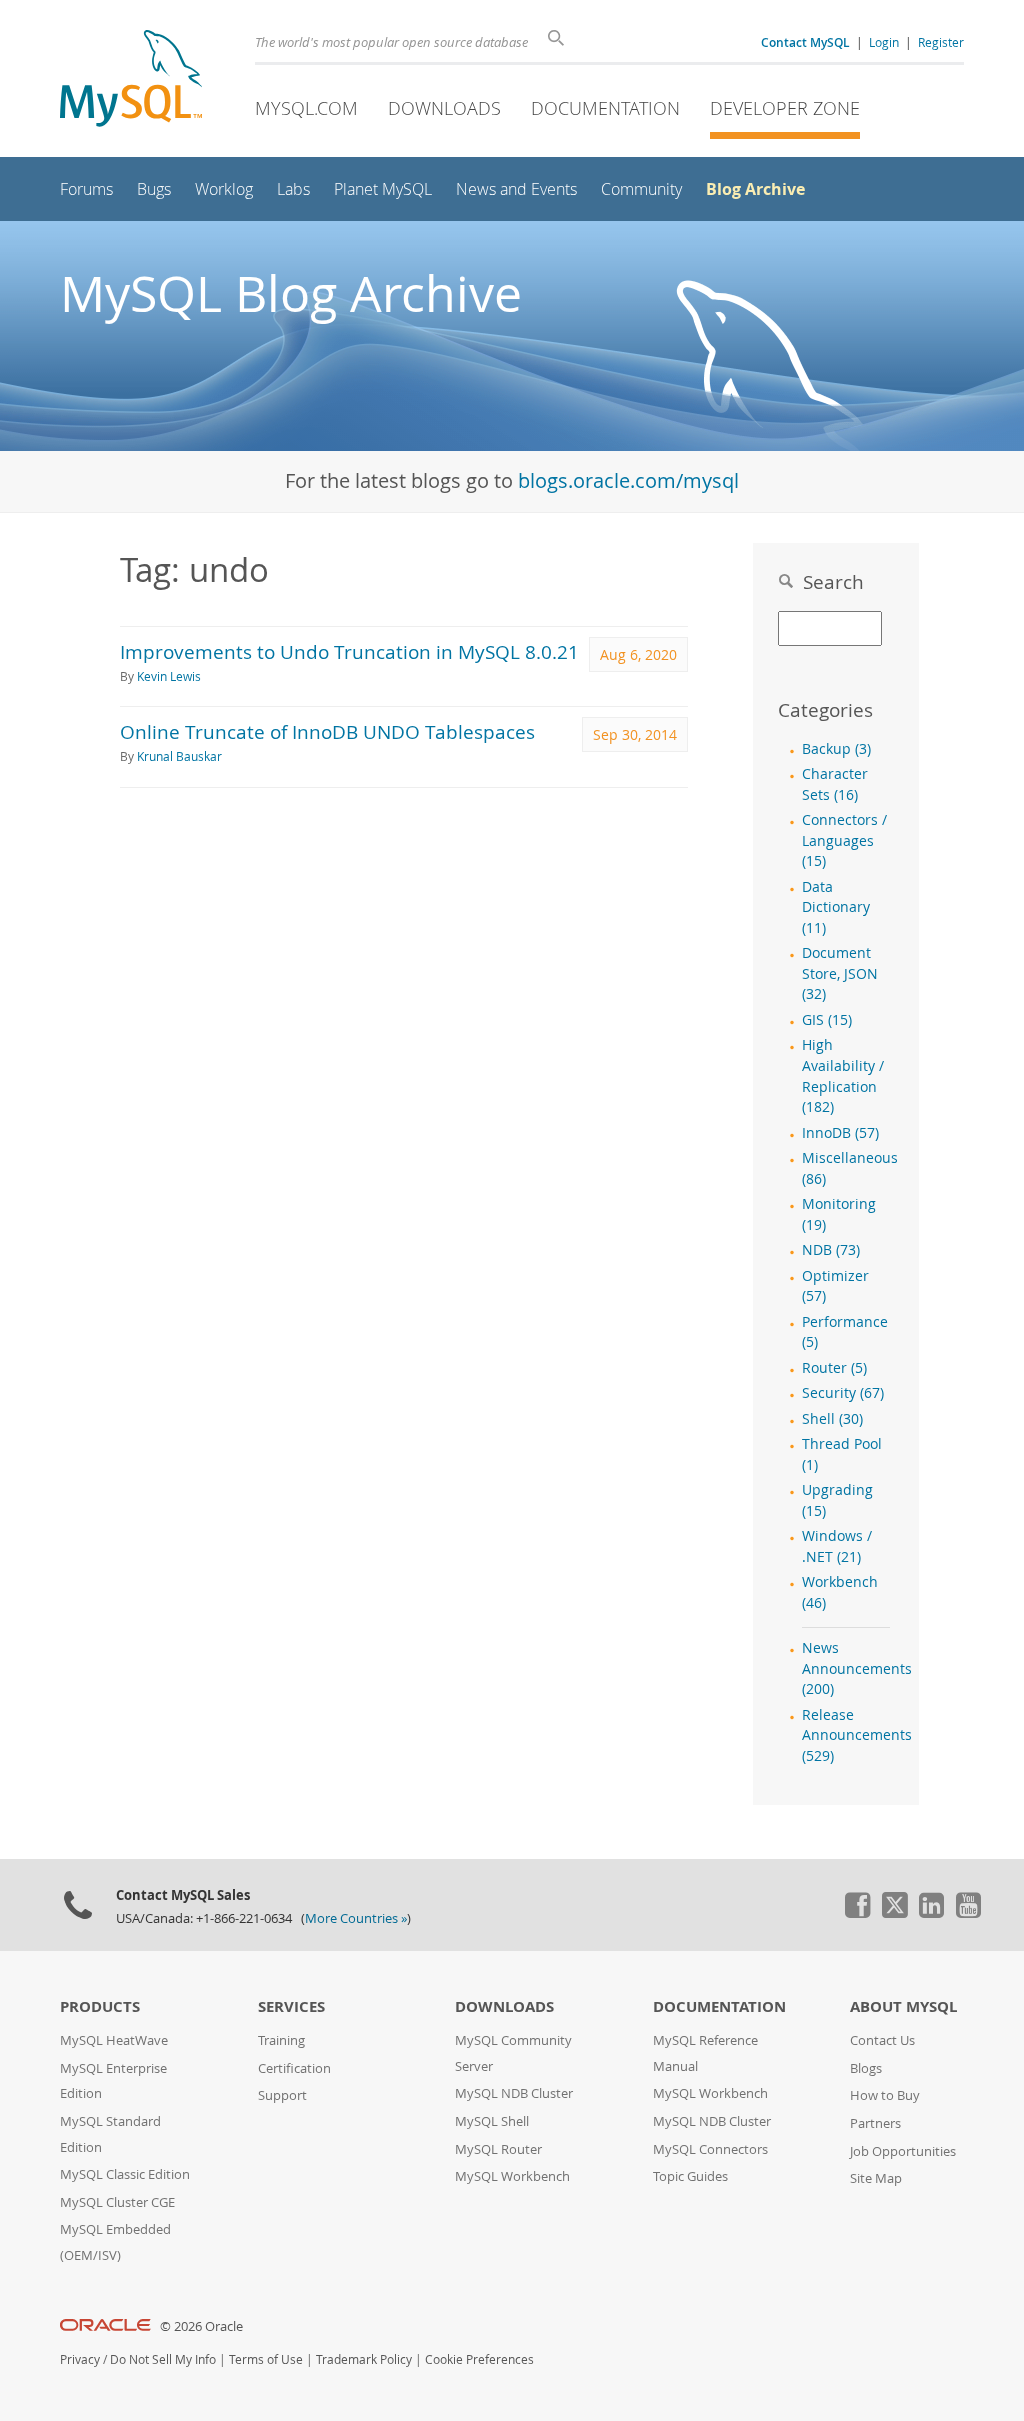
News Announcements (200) (857, 1668)
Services (291, 2006)
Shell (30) (832, 1419)
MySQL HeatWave (114, 2040)
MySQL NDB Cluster (514, 2093)
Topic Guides (690, 2176)
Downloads (444, 108)
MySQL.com (306, 108)
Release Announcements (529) (857, 1735)
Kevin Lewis (169, 676)
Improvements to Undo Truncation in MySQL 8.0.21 (349, 651)
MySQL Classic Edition (125, 2174)
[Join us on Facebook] (857, 1913)
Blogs (866, 2068)
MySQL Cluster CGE (117, 2202)
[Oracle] (105, 2326)
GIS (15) (827, 1020)
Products (100, 2006)
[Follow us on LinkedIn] (931, 1913)
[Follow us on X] (894, 1913)
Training (281, 2040)
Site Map (876, 2178)
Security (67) (843, 1393)
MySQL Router (498, 2149)
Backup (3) (836, 749)
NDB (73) (831, 1250)
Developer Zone (785, 108)
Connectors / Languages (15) (844, 840)
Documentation (605, 108)
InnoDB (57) (840, 1133)
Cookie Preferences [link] (479, 2359)
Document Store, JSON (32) (840, 973)
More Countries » (356, 1918)
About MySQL (903, 2006)
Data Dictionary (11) (836, 907)
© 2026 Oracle (201, 2326)
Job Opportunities (903, 2151)
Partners (875, 2123)
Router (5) (834, 1368)
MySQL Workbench (512, 2176)
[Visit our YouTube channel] (968, 1913)
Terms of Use (266, 2359)
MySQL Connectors (710, 2149)
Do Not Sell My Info (163, 2359)
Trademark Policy (364, 2359)
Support (282, 2095)
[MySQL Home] (131, 80)
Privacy (80, 2359)
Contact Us (882, 2040)
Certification (294, 2068)
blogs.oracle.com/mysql (628, 480)
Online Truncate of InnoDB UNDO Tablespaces (327, 731)
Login (884, 42)
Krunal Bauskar (179, 756)
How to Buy (885, 2095)
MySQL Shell (492, 2121)
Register (941, 42)
